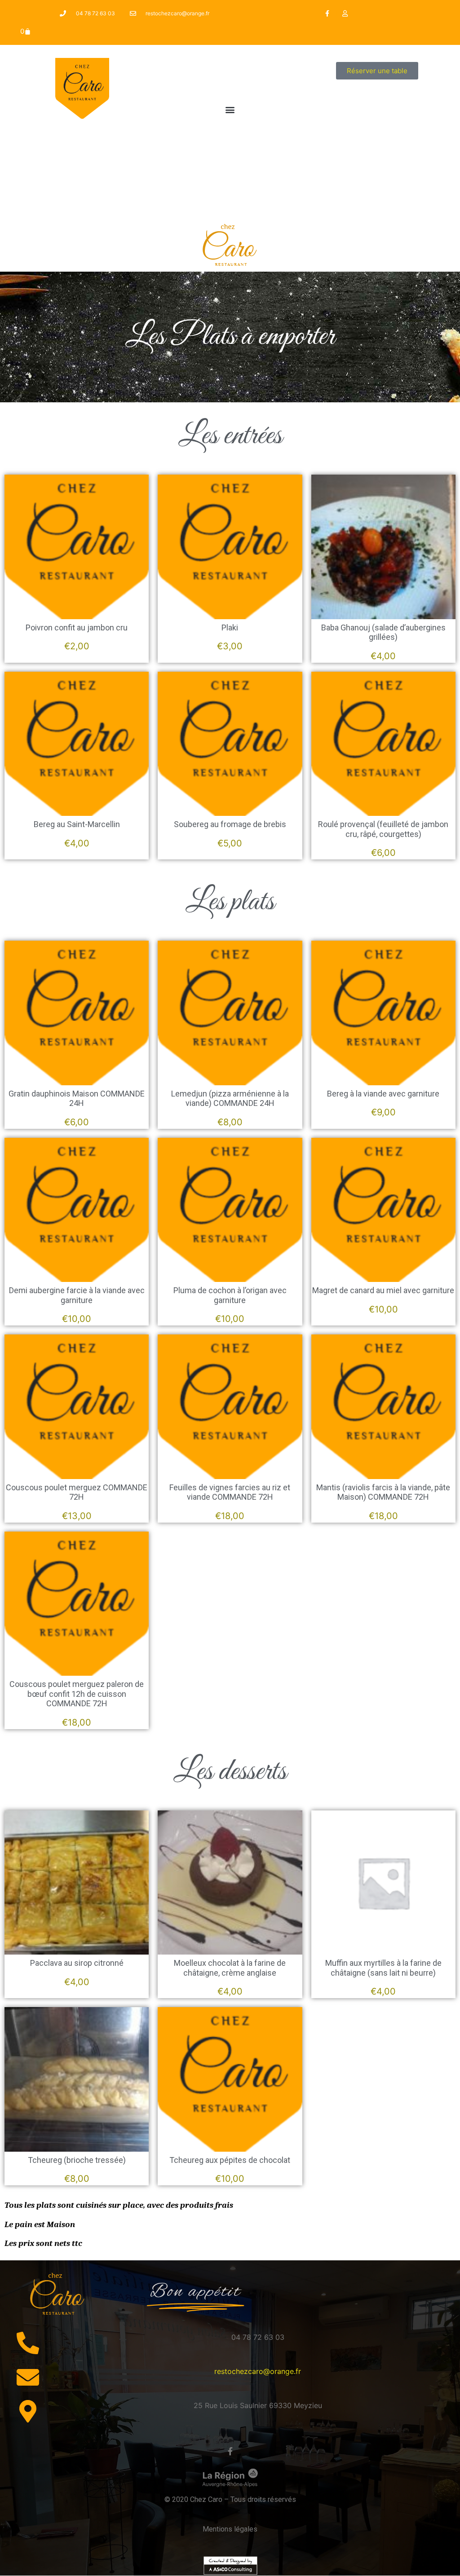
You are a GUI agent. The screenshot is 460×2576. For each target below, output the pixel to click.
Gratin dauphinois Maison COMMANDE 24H (77, 1099)
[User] (345, 13)
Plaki (230, 627)
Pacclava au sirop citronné (77, 1963)
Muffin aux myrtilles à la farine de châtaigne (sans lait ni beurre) (383, 1968)
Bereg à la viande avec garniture (383, 1094)
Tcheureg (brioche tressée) (77, 2160)
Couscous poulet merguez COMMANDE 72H (77, 1492)
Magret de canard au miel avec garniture (383, 1290)
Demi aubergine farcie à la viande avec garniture (77, 1295)
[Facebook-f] (327, 13)
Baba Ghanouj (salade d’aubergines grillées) (383, 632)
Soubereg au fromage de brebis (230, 824)
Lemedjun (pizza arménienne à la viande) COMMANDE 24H (230, 1099)
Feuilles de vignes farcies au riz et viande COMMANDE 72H (230, 1492)
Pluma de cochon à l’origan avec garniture (230, 1295)
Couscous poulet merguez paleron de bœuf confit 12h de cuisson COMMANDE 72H (77, 1694)
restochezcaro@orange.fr (258, 2371)
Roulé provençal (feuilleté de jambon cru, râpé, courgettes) (383, 829)
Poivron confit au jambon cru (77, 627)
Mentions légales (230, 2529)
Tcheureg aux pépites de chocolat (230, 2160)
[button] (230, 109)
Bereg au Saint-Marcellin (77, 824)
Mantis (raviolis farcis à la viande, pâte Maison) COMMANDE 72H (383, 1492)
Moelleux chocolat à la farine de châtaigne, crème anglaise (230, 1968)
